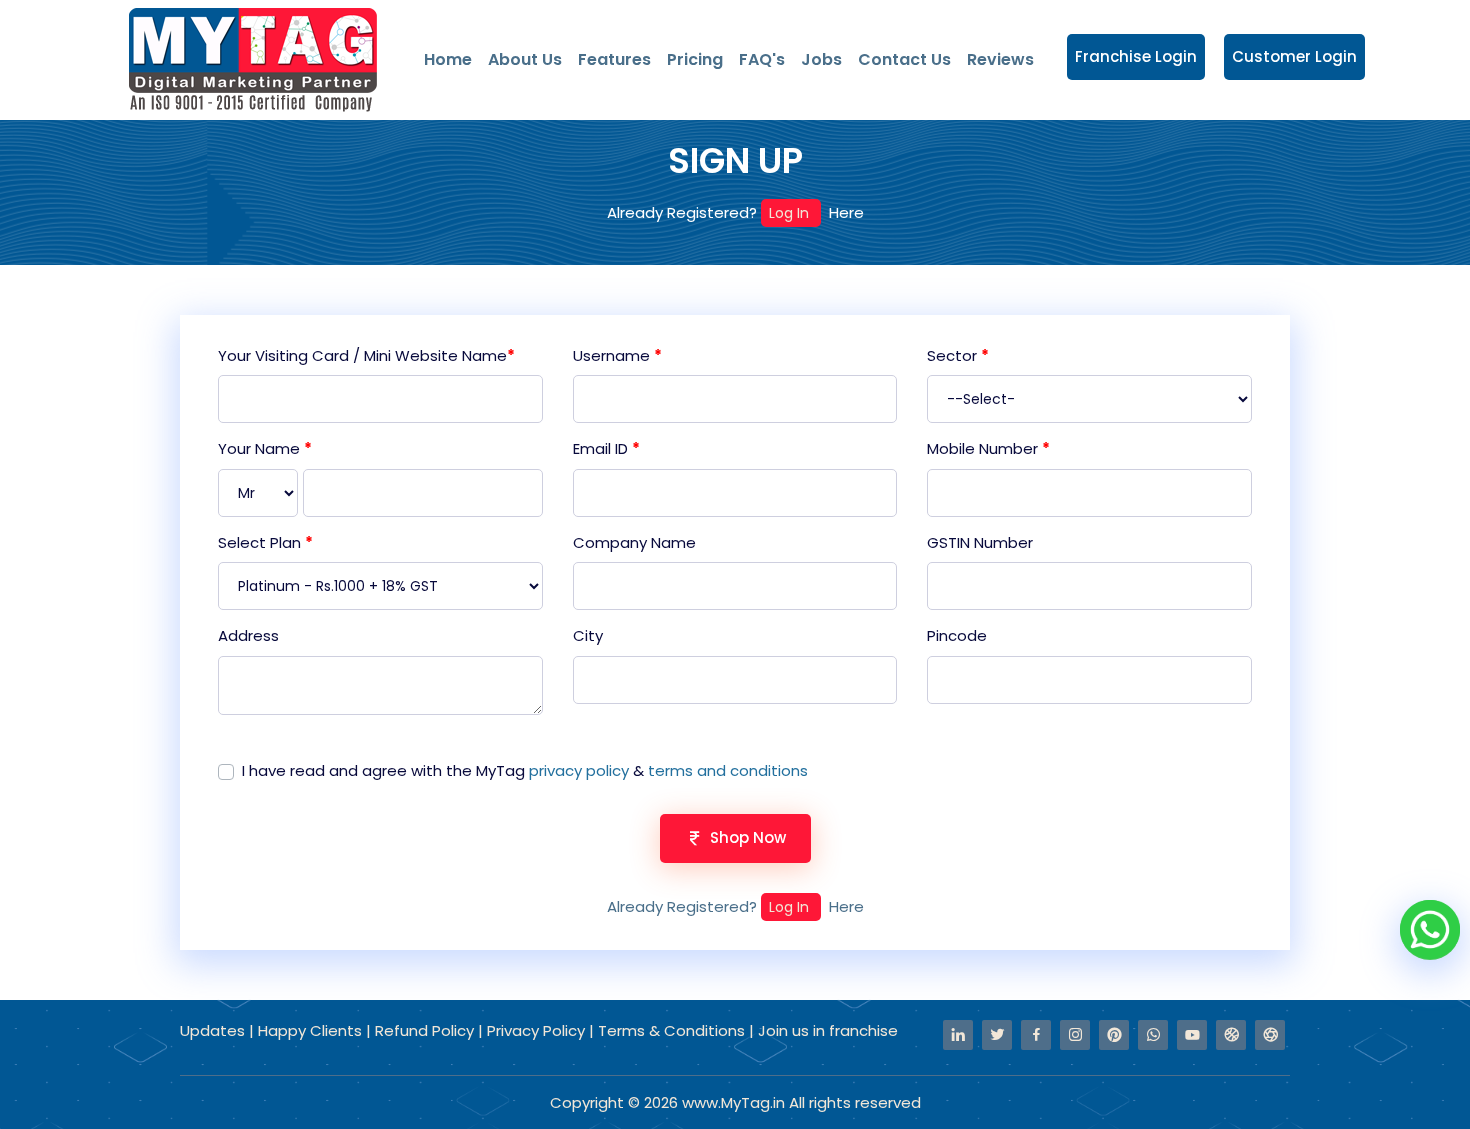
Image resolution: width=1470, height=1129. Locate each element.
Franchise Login (1136, 56)
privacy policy (579, 770)
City (588, 635)
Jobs (821, 59)
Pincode (957, 635)
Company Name (634, 542)
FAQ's (762, 59)
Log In (791, 213)
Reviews (1000, 59)
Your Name (265, 448)
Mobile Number (988, 448)
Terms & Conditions (671, 1030)
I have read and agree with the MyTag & (525, 770)
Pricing (695, 59)
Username (617, 355)
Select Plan (265, 542)
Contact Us (904, 59)
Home (448, 59)
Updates (214, 1030)
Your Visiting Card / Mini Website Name (366, 355)
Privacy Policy (538, 1030)
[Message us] (1430, 927)
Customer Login (1294, 56)
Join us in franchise (828, 1030)
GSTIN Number (980, 542)
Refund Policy (426, 1030)
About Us (525, 59)
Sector (958, 355)
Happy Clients (312, 1030)
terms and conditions (728, 770)
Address (248, 635)
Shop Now (748, 837)
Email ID (606, 448)
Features (614, 59)
